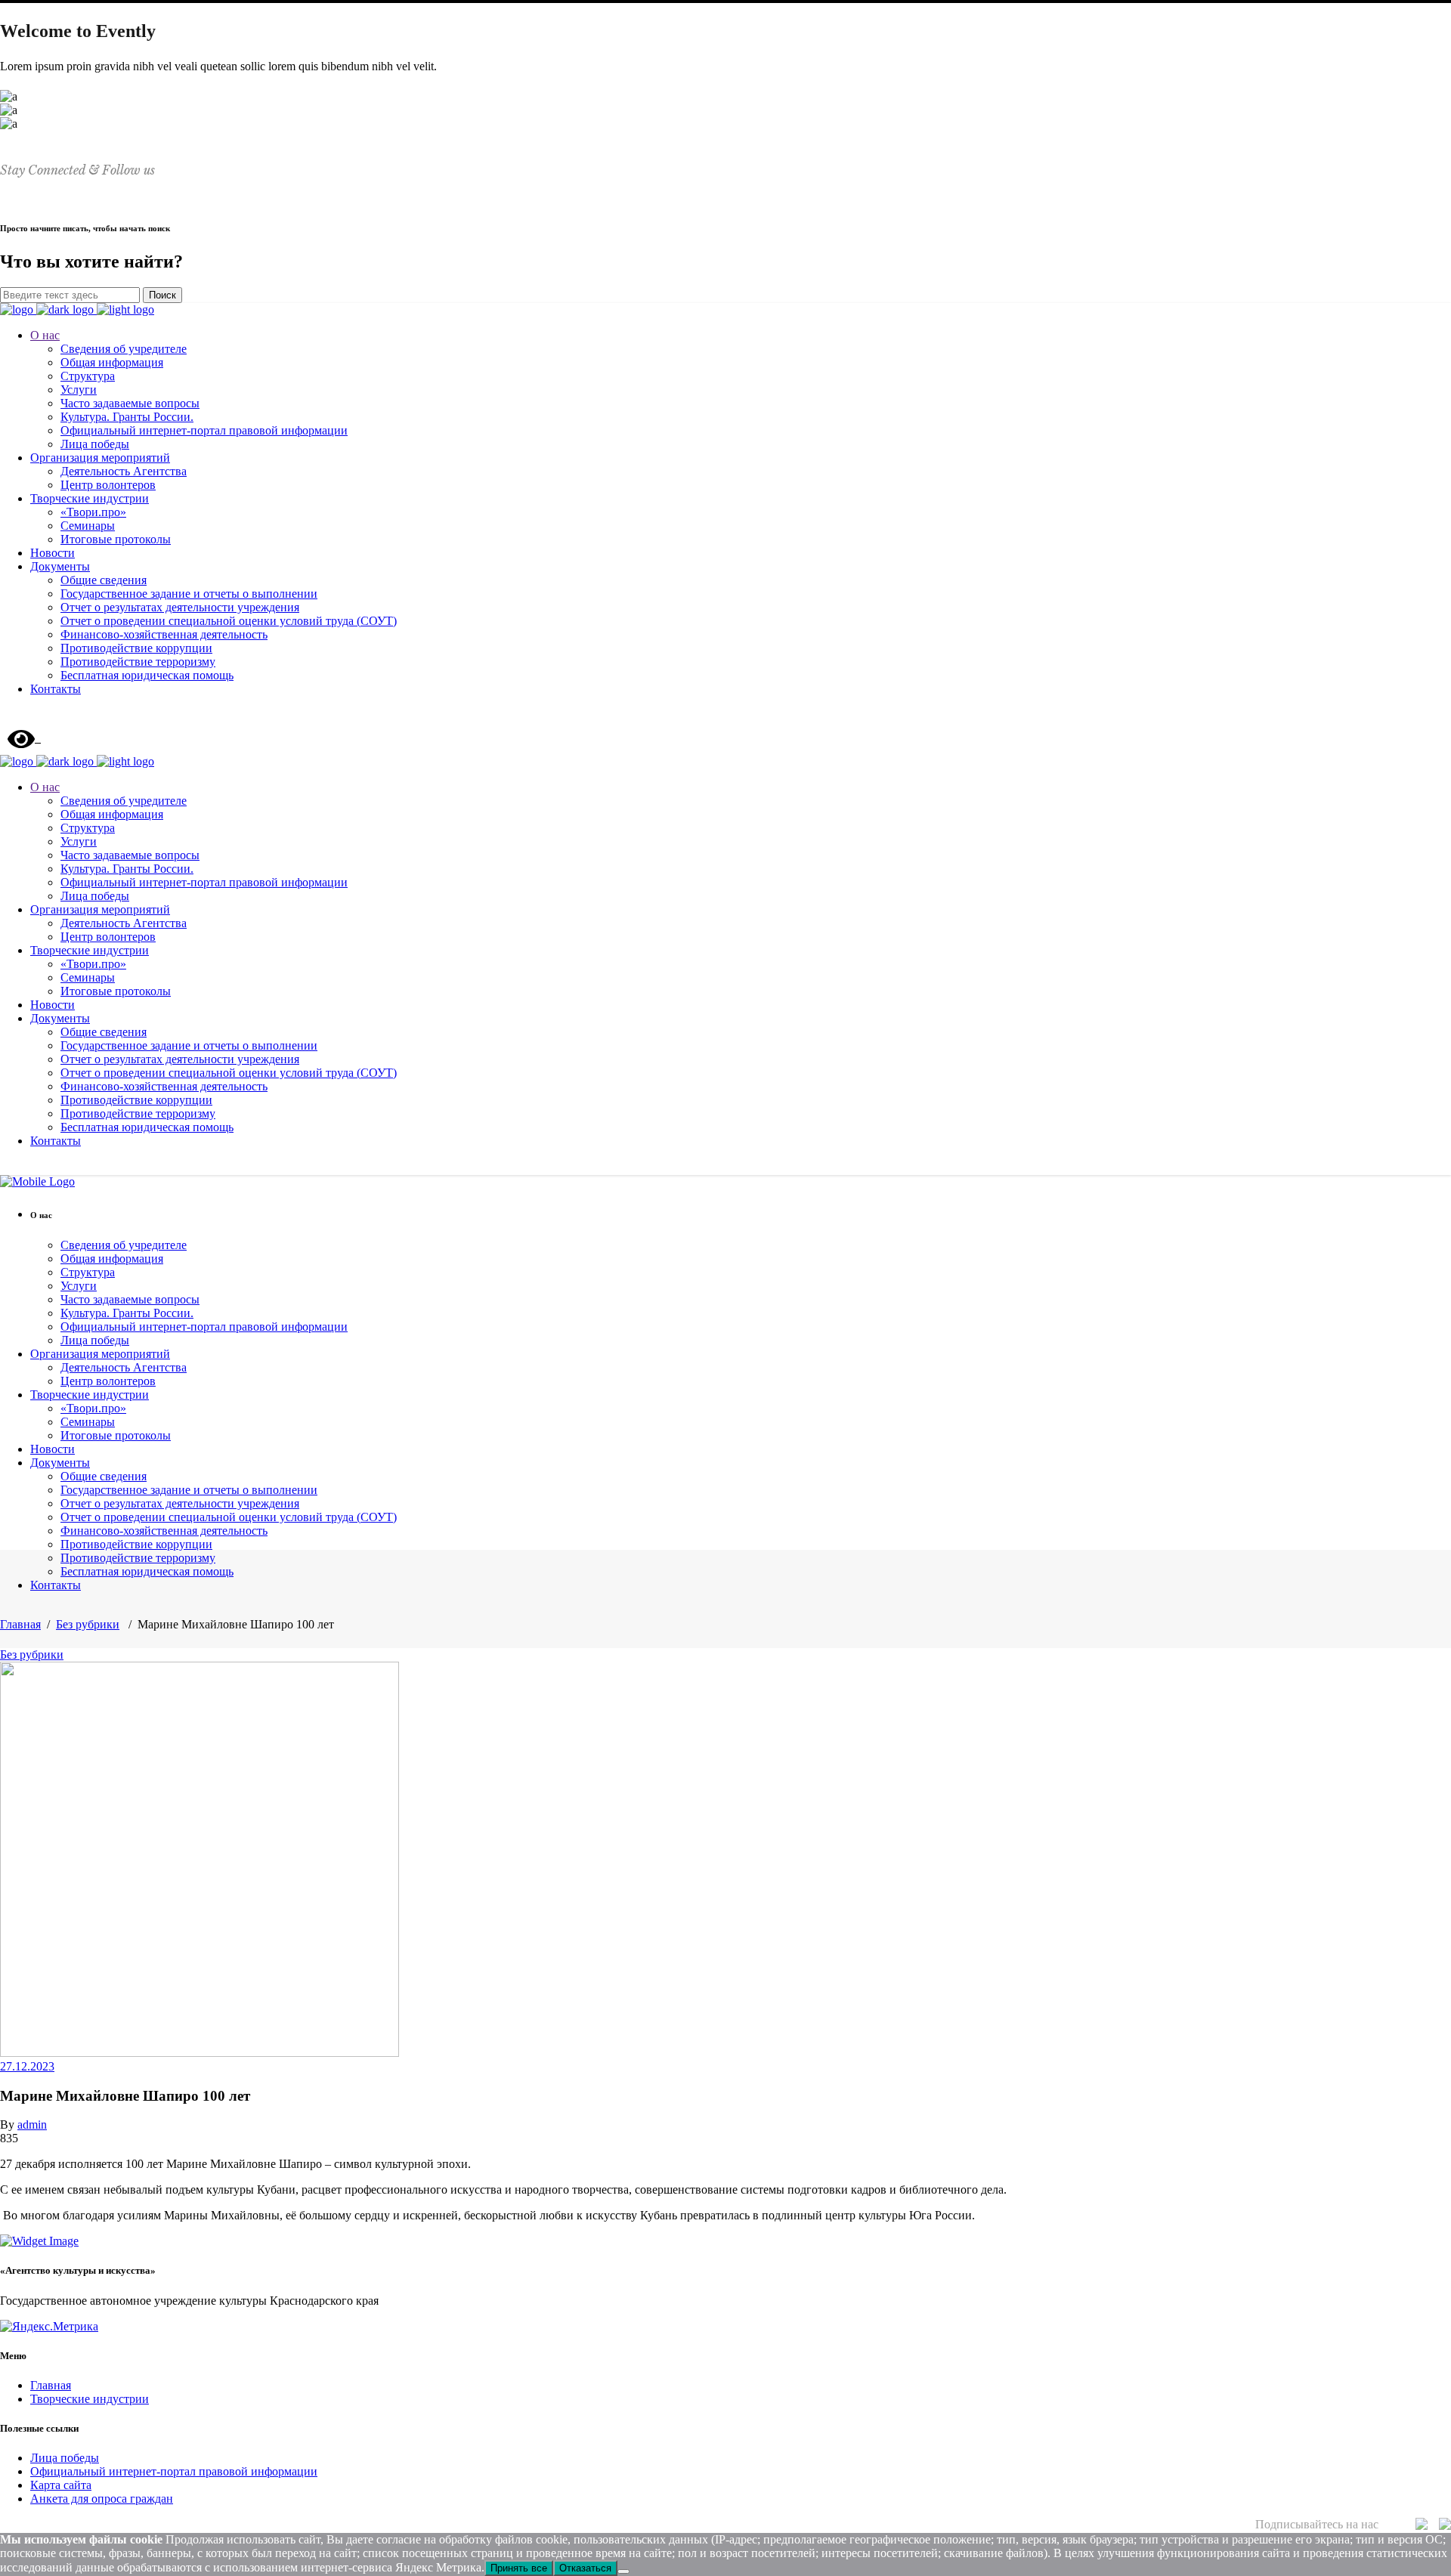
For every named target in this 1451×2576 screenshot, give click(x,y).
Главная (20, 1624)
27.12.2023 (27, 2066)
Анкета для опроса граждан (102, 2499)
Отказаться (585, 2568)
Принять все (519, 2568)
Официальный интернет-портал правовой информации (174, 2471)
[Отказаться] (623, 2571)
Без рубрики (88, 1624)
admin (32, 2125)
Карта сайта (61, 2485)
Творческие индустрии (90, 2399)
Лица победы (65, 2458)
